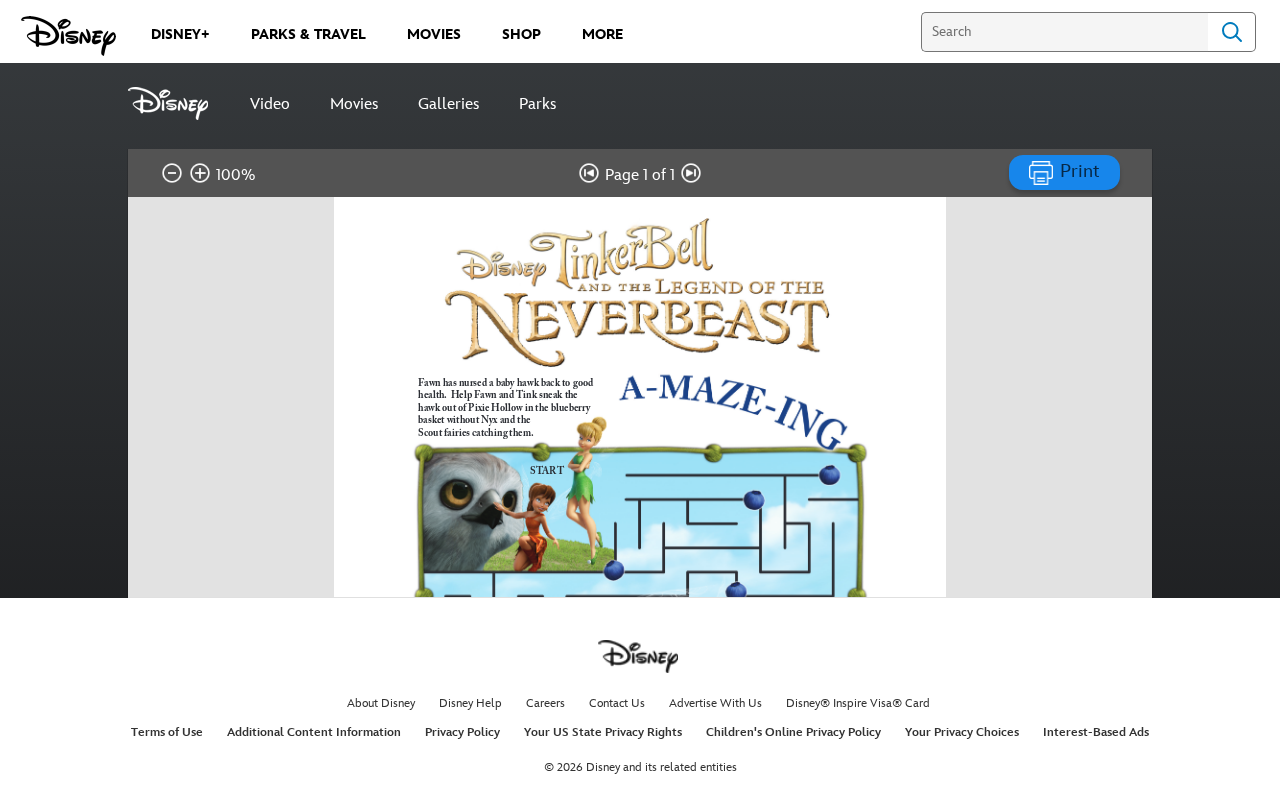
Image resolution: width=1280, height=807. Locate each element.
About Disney (381, 703)
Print (1077, 171)
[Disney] (179, 103)
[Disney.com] (68, 36)
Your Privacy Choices (962, 732)
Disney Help (470, 703)
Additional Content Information (314, 732)
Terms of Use (167, 732)
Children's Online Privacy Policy (793, 732)
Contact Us (617, 703)
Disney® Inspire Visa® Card (858, 703)
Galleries (448, 104)
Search (1232, 32)
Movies (354, 104)
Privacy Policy (462, 732)
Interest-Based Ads (1096, 732)
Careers (545, 703)
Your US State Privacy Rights (603, 732)
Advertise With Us (715, 703)
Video (270, 104)
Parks (537, 104)
